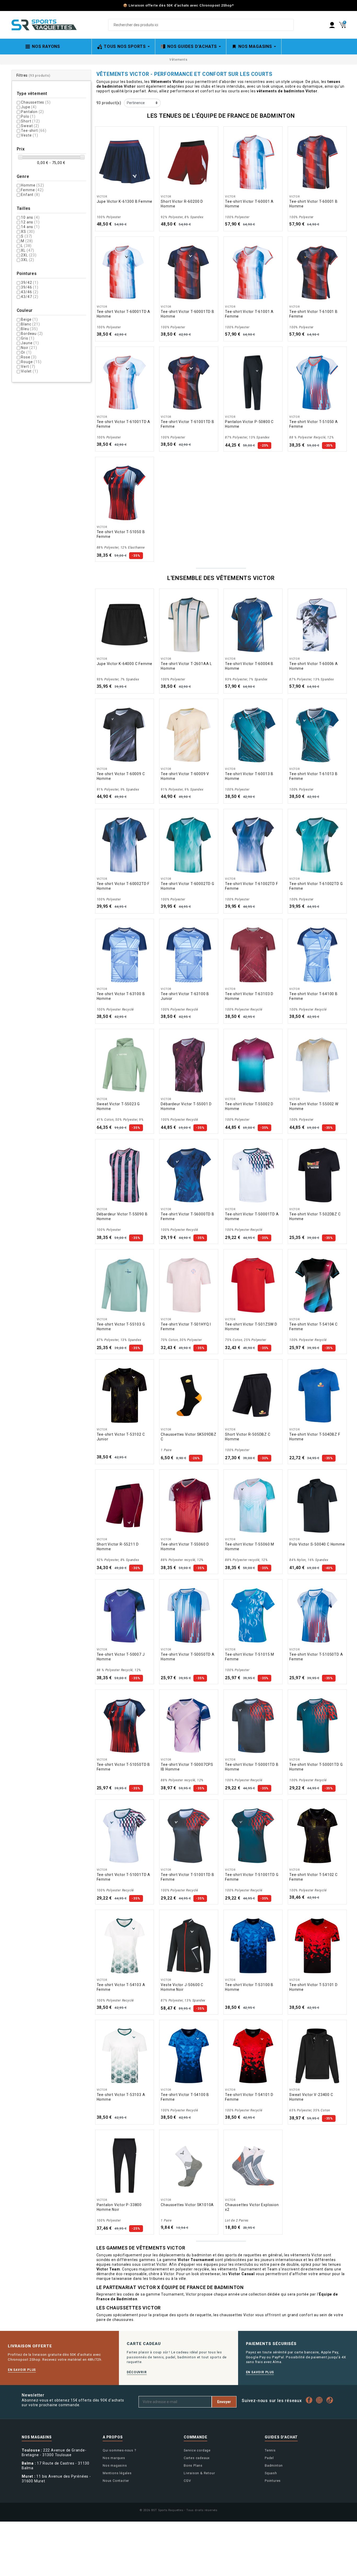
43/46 (30, 292)
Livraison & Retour (199, 2473)
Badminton (274, 2465)
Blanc (30, 324)
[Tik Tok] (331, 2400)
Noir (29, 348)
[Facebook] (310, 2400)
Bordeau (32, 334)
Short (30, 121)
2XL (29, 255)
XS (28, 232)
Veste (29, 135)
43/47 (30, 297)
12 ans (30, 222)
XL (28, 250)
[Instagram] (321, 2400)
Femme (32, 190)
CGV (187, 2481)
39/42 (30, 283)
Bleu (29, 329)
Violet (29, 371)
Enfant (30, 195)
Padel (269, 2458)
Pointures (273, 2481)
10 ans (30, 217)
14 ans (30, 227)
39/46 (30, 287)
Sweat (30, 126)
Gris (28, 338)
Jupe (29, 107)
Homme (32, 185)
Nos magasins (115, 2465)
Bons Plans (193, 2465)
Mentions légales (117, 2473)
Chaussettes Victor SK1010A (187, 2205)
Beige (29, 319)
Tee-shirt (34, 131)
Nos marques (114, 2458)
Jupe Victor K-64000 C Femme (125, 664)
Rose (29, 357)
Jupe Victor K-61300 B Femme (125, 201)
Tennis (270, 2450)
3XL (28, 260)
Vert (28, 367)
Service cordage (197, 2450)
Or (26, 352)
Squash (271, 2473)
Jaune (30, 343)
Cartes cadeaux (197, 2458)
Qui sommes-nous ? (119, 2450)
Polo (28, 116)
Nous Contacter (116, 2481)
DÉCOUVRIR (137, 2372)
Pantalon (32, 112)
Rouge (31, 362)
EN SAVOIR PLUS (22, 2370)
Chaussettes (36, 102)
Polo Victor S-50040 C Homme (317, 1544)
